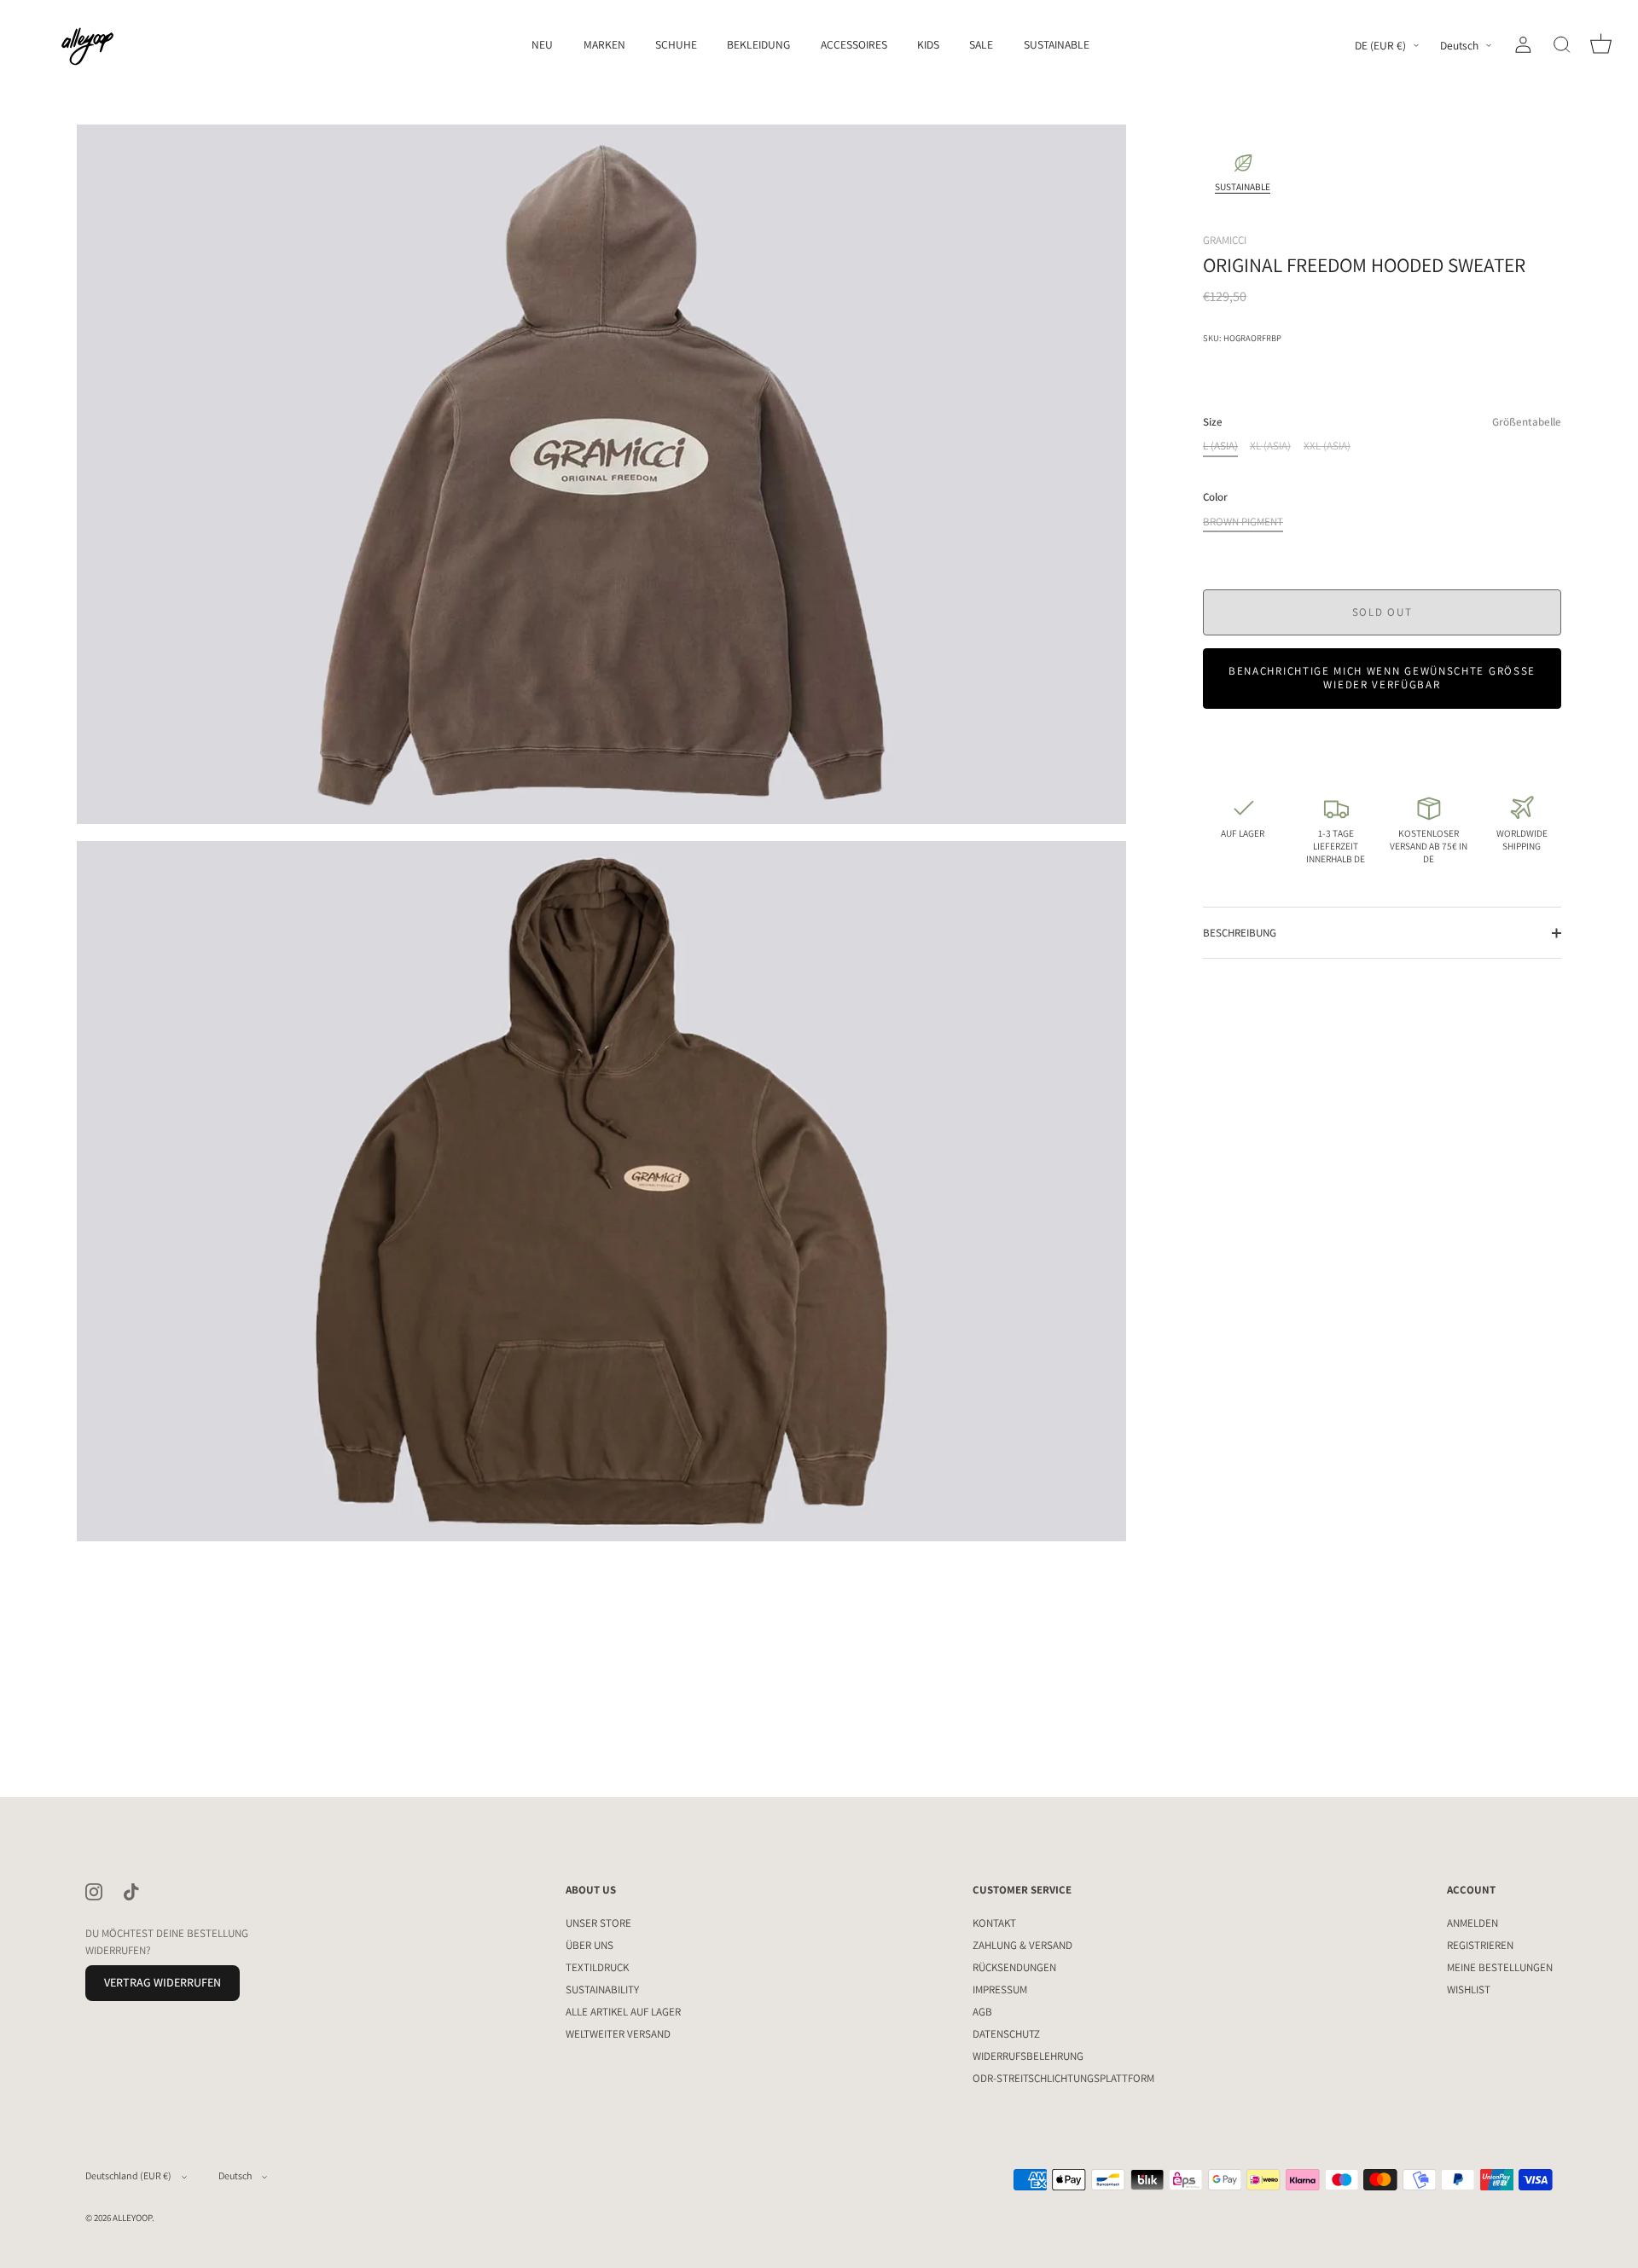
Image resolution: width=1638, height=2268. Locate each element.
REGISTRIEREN (1480, 1945)
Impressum (1000, 1990)
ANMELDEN (1472, 1923)
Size (1382, 422)
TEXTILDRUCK (597, 1967)
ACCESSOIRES (854, 44)
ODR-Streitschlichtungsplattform (1063, 2078)
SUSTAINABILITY (602, 1990)
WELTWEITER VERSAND (618, 2034)
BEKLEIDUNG (758, 44)
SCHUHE (676, 44)
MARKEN (604, 44)
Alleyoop (132, 2218)
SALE (981, 44)
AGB (982, 2012)
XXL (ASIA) (1327, 446)
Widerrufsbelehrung (1028, 2056)
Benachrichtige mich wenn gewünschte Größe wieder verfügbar (1382, 678)
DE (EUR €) (1380, 46)
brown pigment (1243, 522)
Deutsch (1459, 46)
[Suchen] (1562, 45)
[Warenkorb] (1600, 45)
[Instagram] (94, 1891)
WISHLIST (1469, 1990)
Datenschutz (1006, 2034)
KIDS (928, 44)
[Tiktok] (131, 1891)
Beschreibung (1240, 933)
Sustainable (1057, 44)
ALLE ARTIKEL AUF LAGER (623, 2012)
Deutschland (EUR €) (128, 2175)
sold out (1382, 612)
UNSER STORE (598, 1923)
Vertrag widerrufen (163, 1983)
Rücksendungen (1014, 1967)
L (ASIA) (1220, 446)
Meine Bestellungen (1500, 1967)
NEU (542, 44)
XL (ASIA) (1270, 446)
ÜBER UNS (590, 1945)
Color (1215, 497)
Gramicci (1225, 240)
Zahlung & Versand (1022, 1945)
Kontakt (994, 1923)
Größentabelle (1527, 422)
